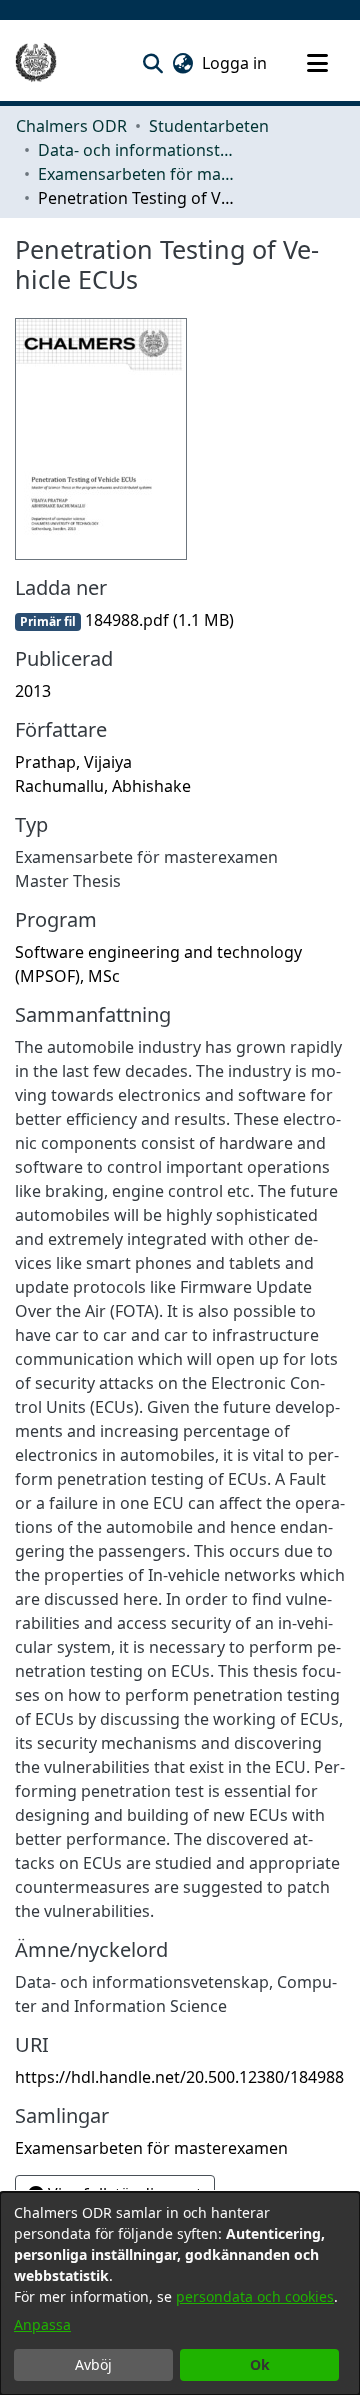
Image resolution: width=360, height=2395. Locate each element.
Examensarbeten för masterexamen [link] (138, 174)
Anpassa (42, 2324)
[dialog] (180, 2293)
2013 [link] (33, 691)
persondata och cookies (255, 2296)
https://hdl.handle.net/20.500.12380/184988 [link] (179, 2077)
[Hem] (36, 63)
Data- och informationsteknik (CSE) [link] (138, 150)
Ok (260, 2364)
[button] (152, 63)
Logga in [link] (235, 63)
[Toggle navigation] (317, 63)
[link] (124, 620)
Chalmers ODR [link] (71, 126)
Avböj (93, 2364)
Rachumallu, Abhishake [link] (103, 786)
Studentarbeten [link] (209, 126)
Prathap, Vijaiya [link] (73, 762)
